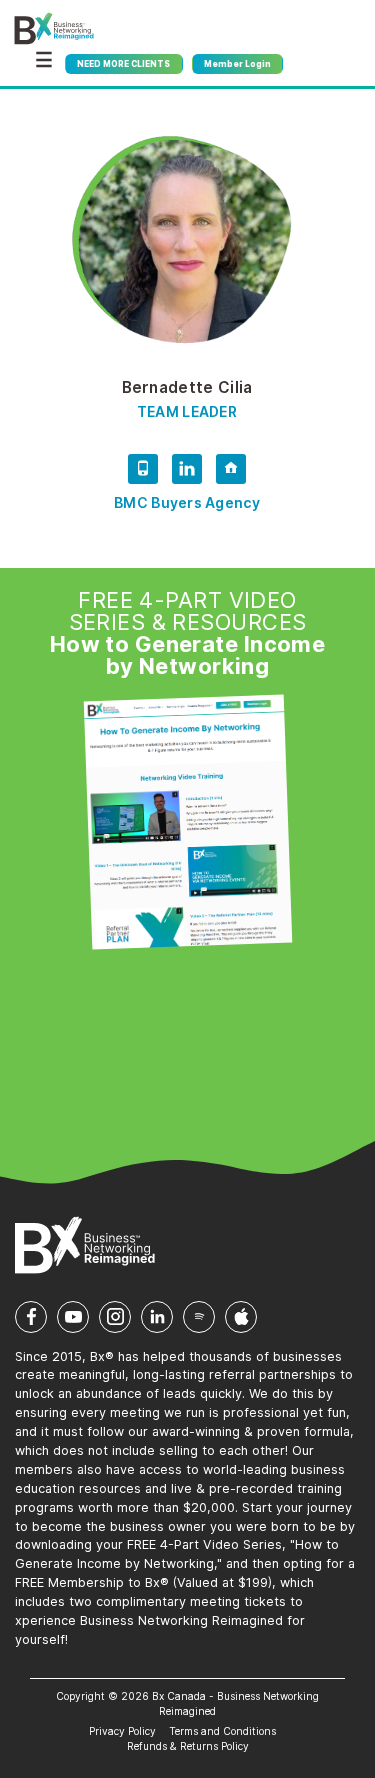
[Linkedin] (187, 472)
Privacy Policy (122, 1731)
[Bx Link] (231, 472)
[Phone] (143, 472)
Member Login (237, 64)
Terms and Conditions (222, 1731)
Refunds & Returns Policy (188, 1746)
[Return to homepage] (54, 29)
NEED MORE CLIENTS (123, 64)
